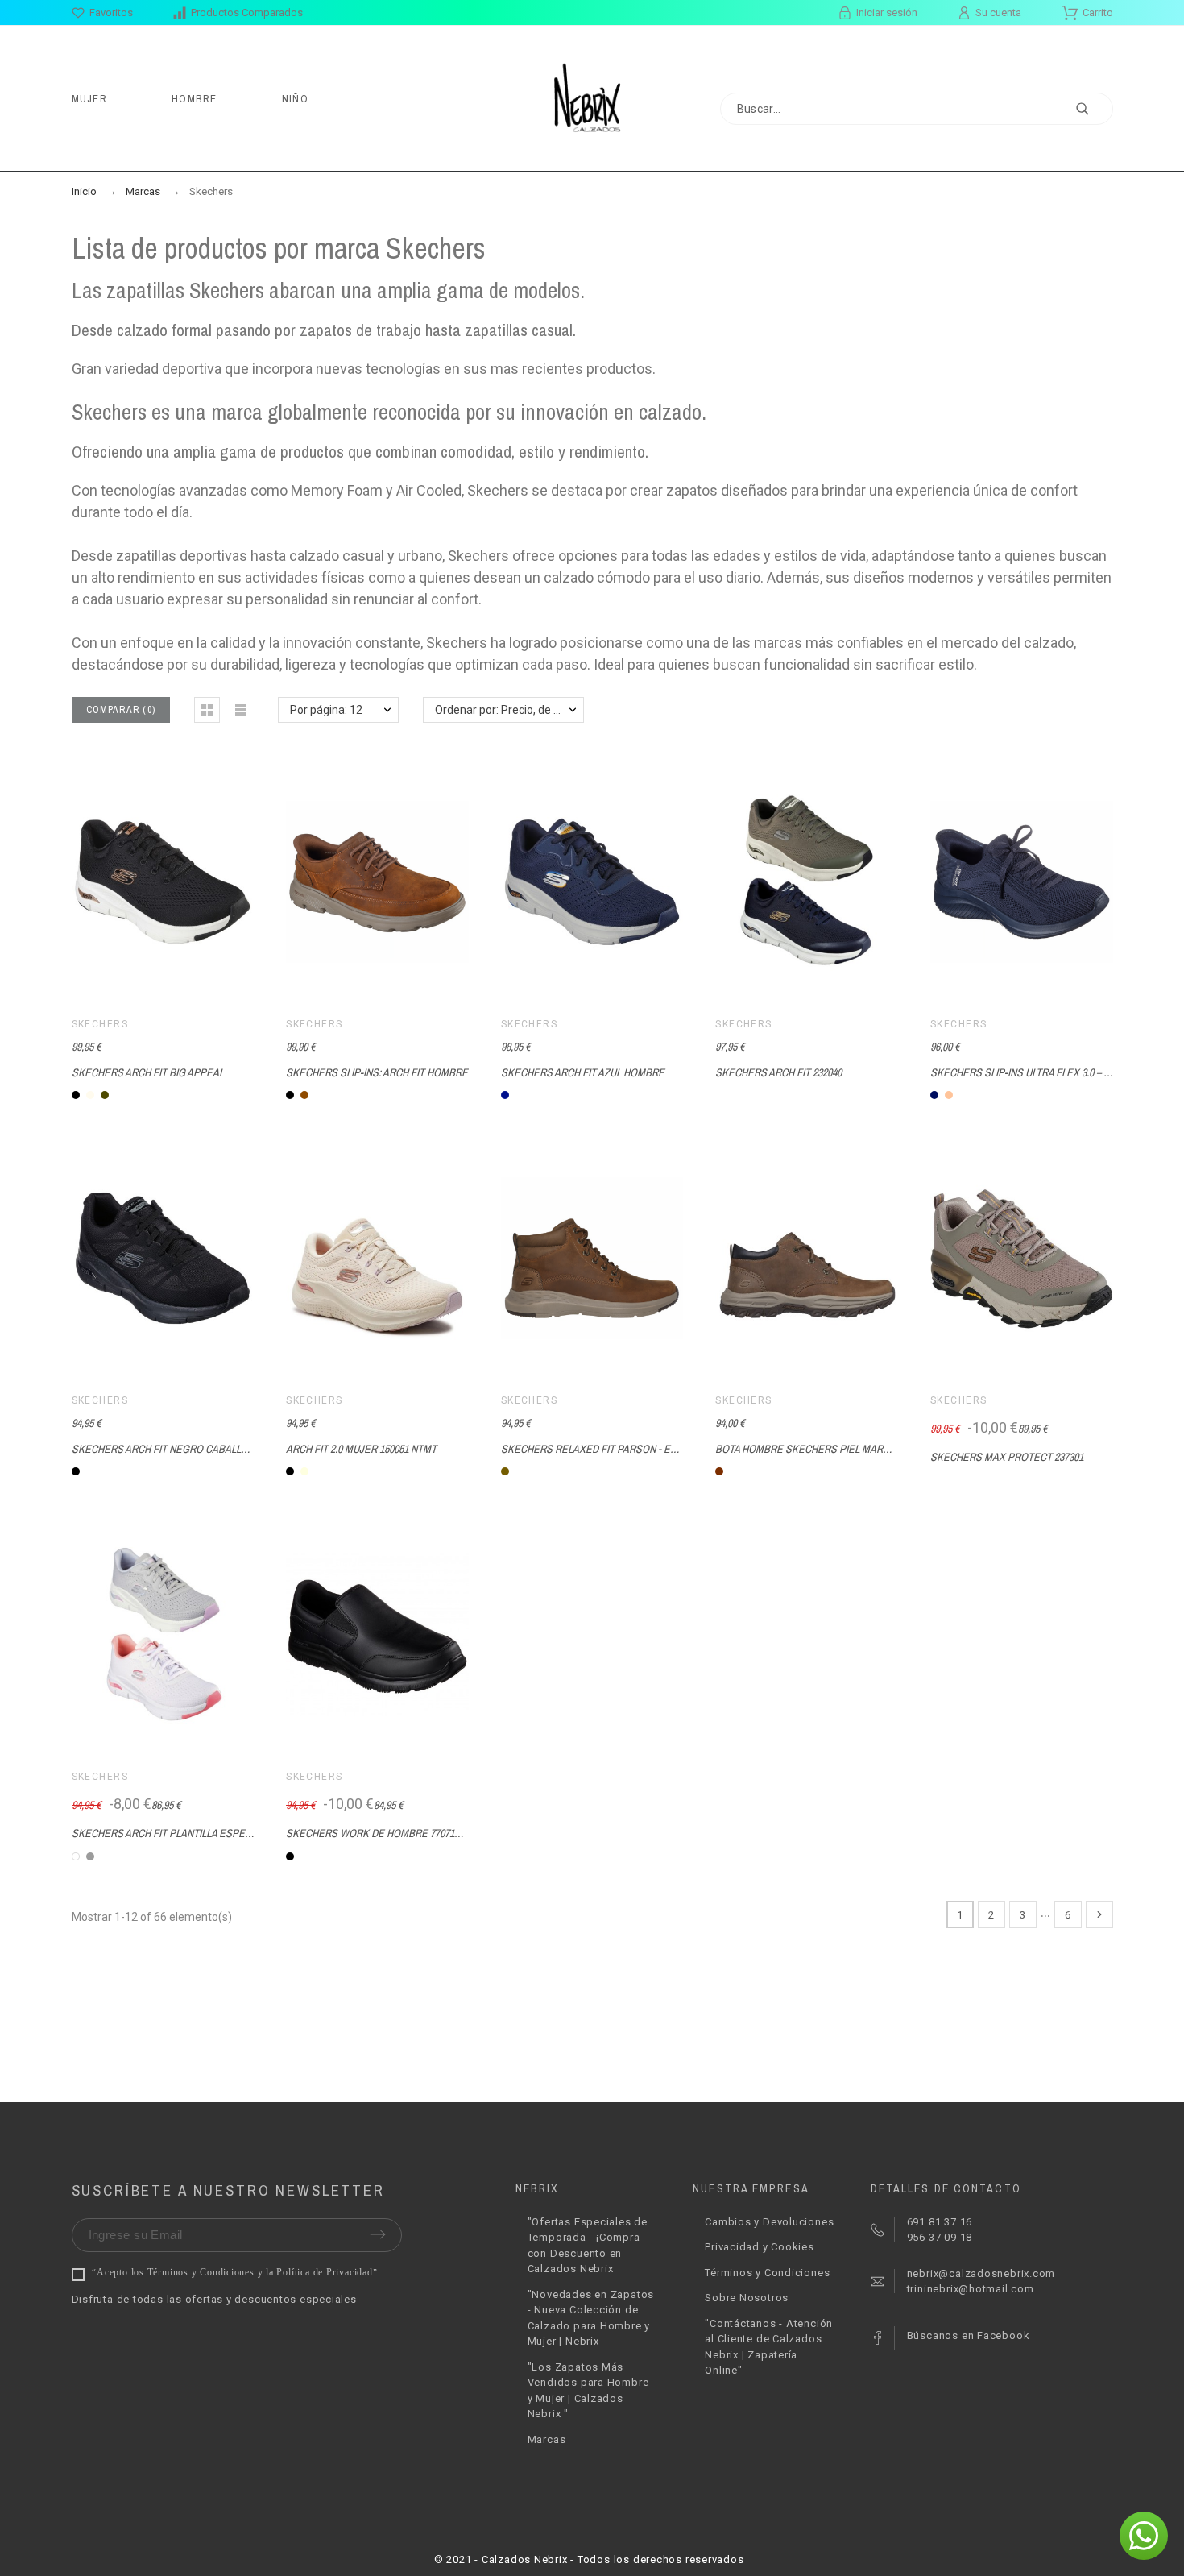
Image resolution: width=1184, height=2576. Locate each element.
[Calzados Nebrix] (592, 98)
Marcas (547, 2439)
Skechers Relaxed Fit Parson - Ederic (600, 1449)
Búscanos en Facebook (969, 2335)
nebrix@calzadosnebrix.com (981, 2273)
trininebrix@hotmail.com (971, 2289)
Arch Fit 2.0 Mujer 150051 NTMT (361, 1449)
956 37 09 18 (940, 2237)
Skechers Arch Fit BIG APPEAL (148, 1072)
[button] (207, 710)
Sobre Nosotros (747, 2298)
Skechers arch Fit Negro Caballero (166, 1449)
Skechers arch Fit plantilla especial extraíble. (197, 1833)
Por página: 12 (326, 710)
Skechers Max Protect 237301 (1007, 1457)
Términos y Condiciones (767, 2273)
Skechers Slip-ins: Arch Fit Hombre (377, 1072)
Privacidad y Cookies (760, 2247)
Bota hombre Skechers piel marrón (809, 1449)
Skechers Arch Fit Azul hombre (583, 1072)
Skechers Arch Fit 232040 (778, 1072)
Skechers (100, 1024)
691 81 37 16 (940, 2222)
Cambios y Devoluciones (769, 2222)
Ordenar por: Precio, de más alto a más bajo (509, 710)
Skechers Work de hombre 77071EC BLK (387, 1833)
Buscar (1093, 109)
